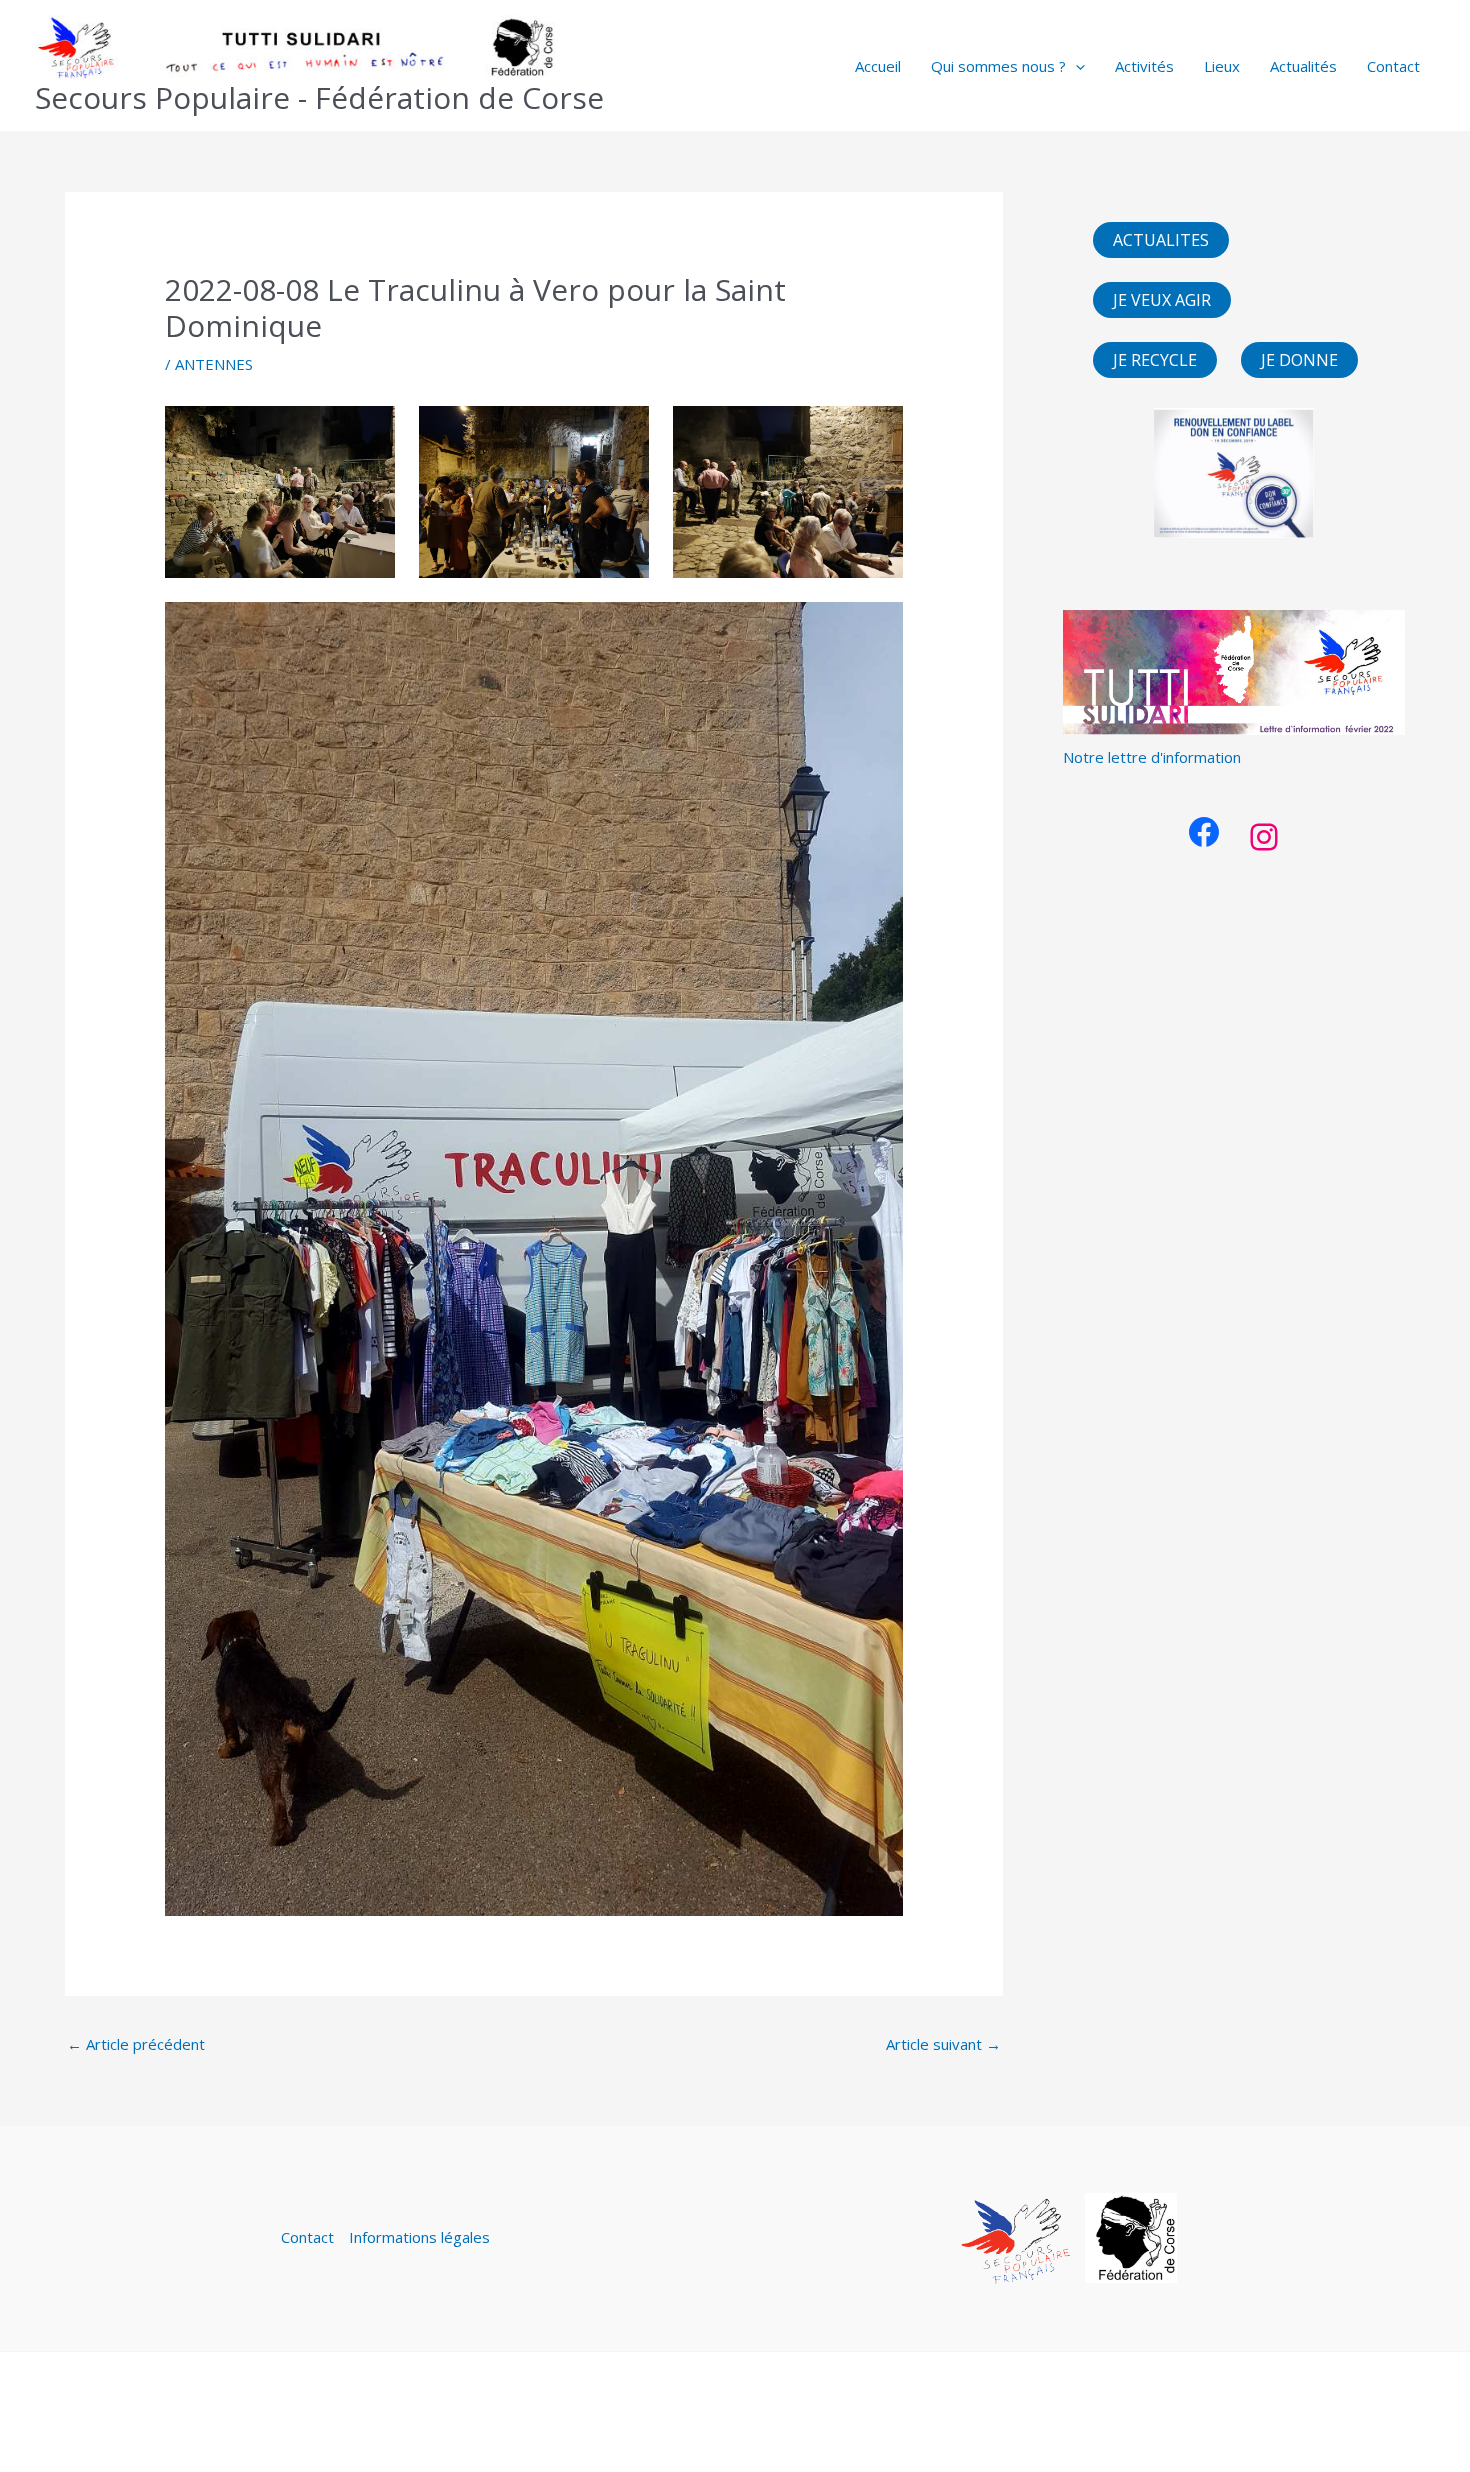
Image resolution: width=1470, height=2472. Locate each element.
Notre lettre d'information (1152, 757)
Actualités (1303, 66)
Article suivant (943, 2044)
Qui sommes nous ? (998, 66)
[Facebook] (1204, 832)
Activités (1144, 66)
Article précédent (136, 2044)
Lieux (1222, 66)
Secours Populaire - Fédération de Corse (319, 97)
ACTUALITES (1161, 240)
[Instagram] (1264, 837)
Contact (1393, 66)
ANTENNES (214, 364)
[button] (1075, 66)
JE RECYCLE (1155, 360)
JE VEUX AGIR (1162, 300)
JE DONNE (1299, 360)
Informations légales (419, 2237)
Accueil (878, 66)
